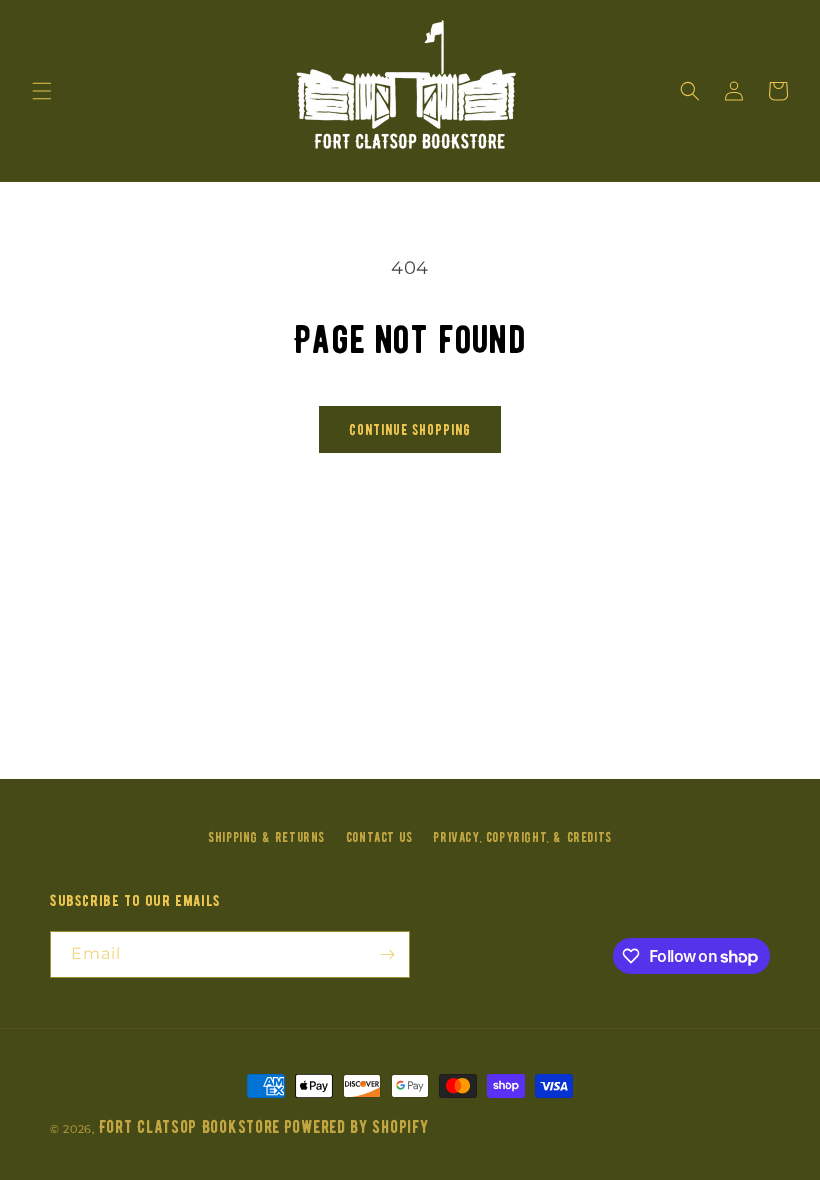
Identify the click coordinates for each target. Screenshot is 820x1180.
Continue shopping (410, 430)
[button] (42, 91)
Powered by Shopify (356, 1127)
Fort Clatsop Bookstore (189, 1127)
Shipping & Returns (266, 837)
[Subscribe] (387, 954)
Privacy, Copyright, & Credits (522, 837)
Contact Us (379, 837)
